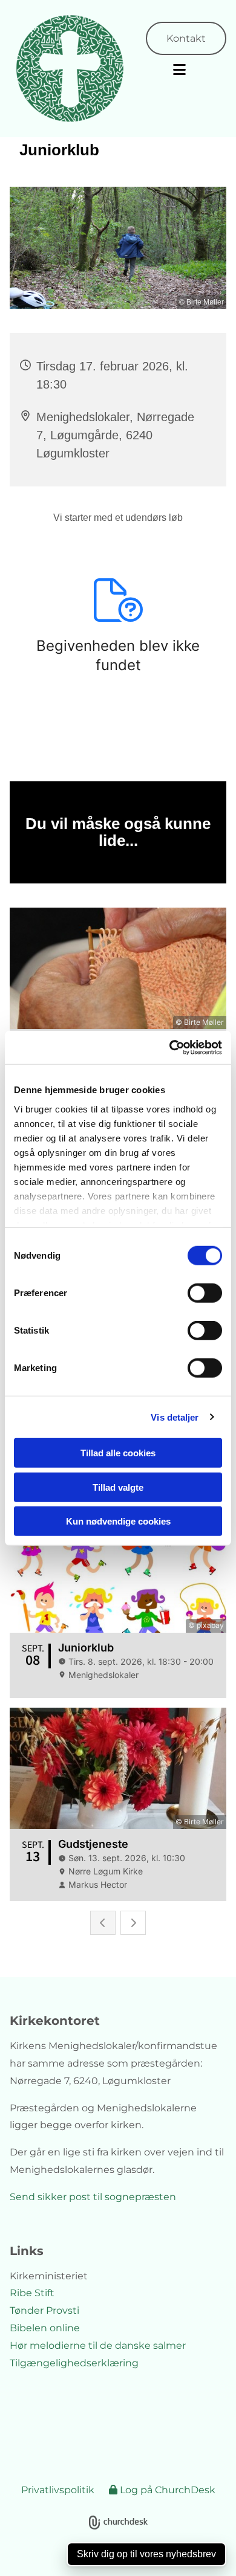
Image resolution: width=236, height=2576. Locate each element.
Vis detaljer (175, 1417)
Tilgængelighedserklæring (74, 2363)
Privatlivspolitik (58, 2490)
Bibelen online (45, 2328)
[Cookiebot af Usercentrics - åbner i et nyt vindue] (170, 1047)
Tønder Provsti (44, 2310)
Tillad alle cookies (118, 1453)
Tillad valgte (118, 1487)
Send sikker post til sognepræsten (93, 2197)
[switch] (205, 1293)
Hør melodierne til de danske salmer (98, 2345)
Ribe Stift (32, 2293)
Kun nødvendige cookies (118, 1521)
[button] (177, 70)
